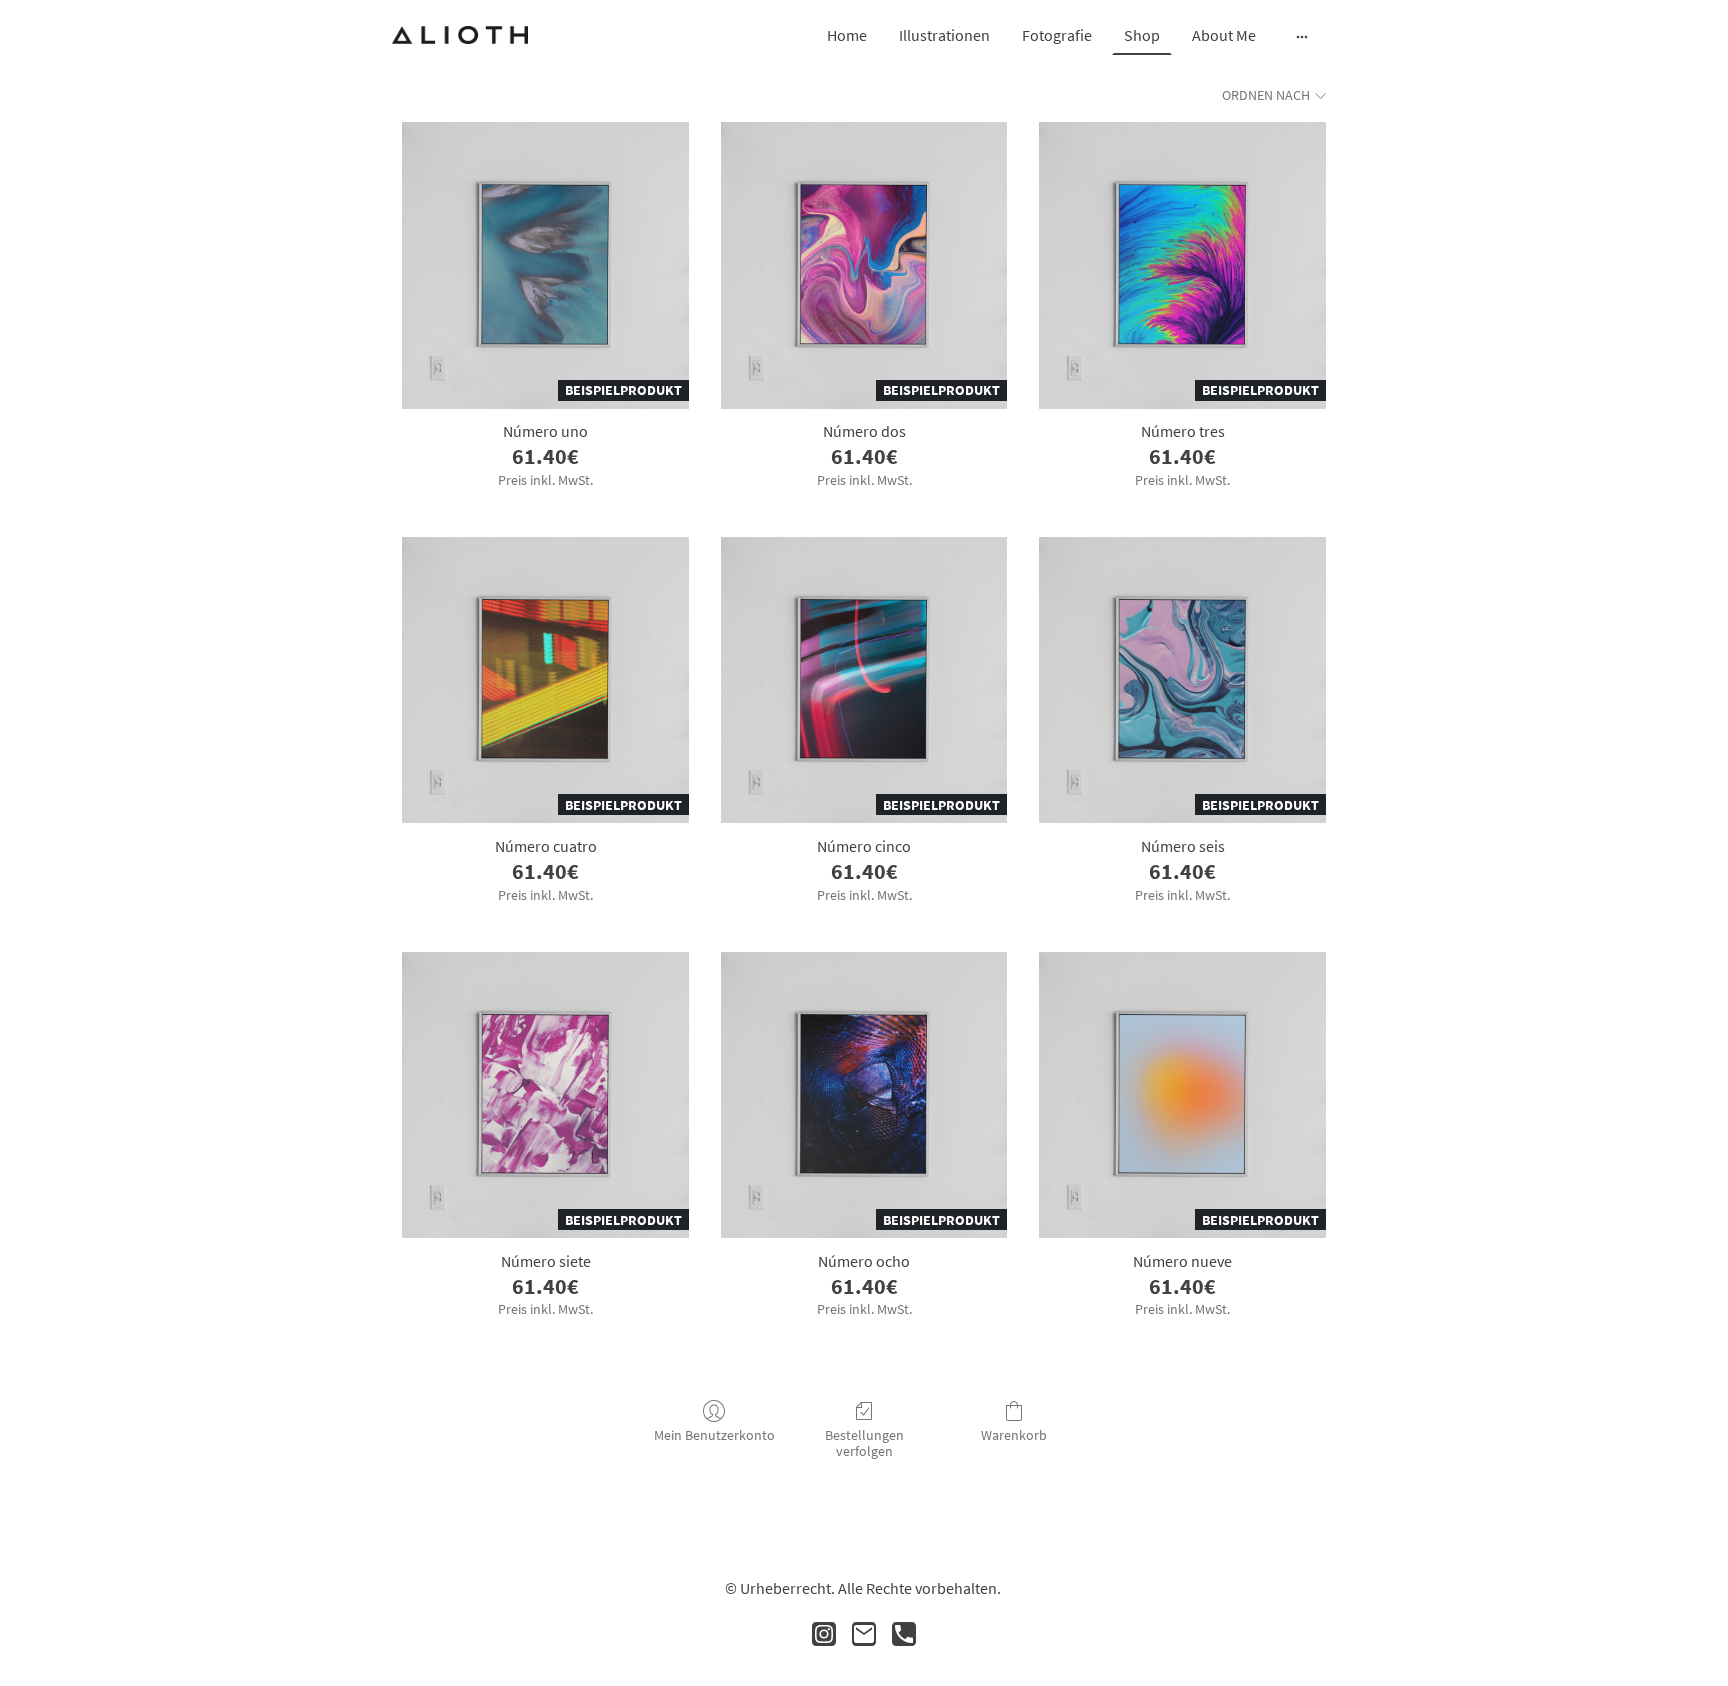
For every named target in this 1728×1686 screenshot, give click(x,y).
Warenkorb (1014, 1435)
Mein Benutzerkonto (714, 1435)
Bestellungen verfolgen (864, 1443)
